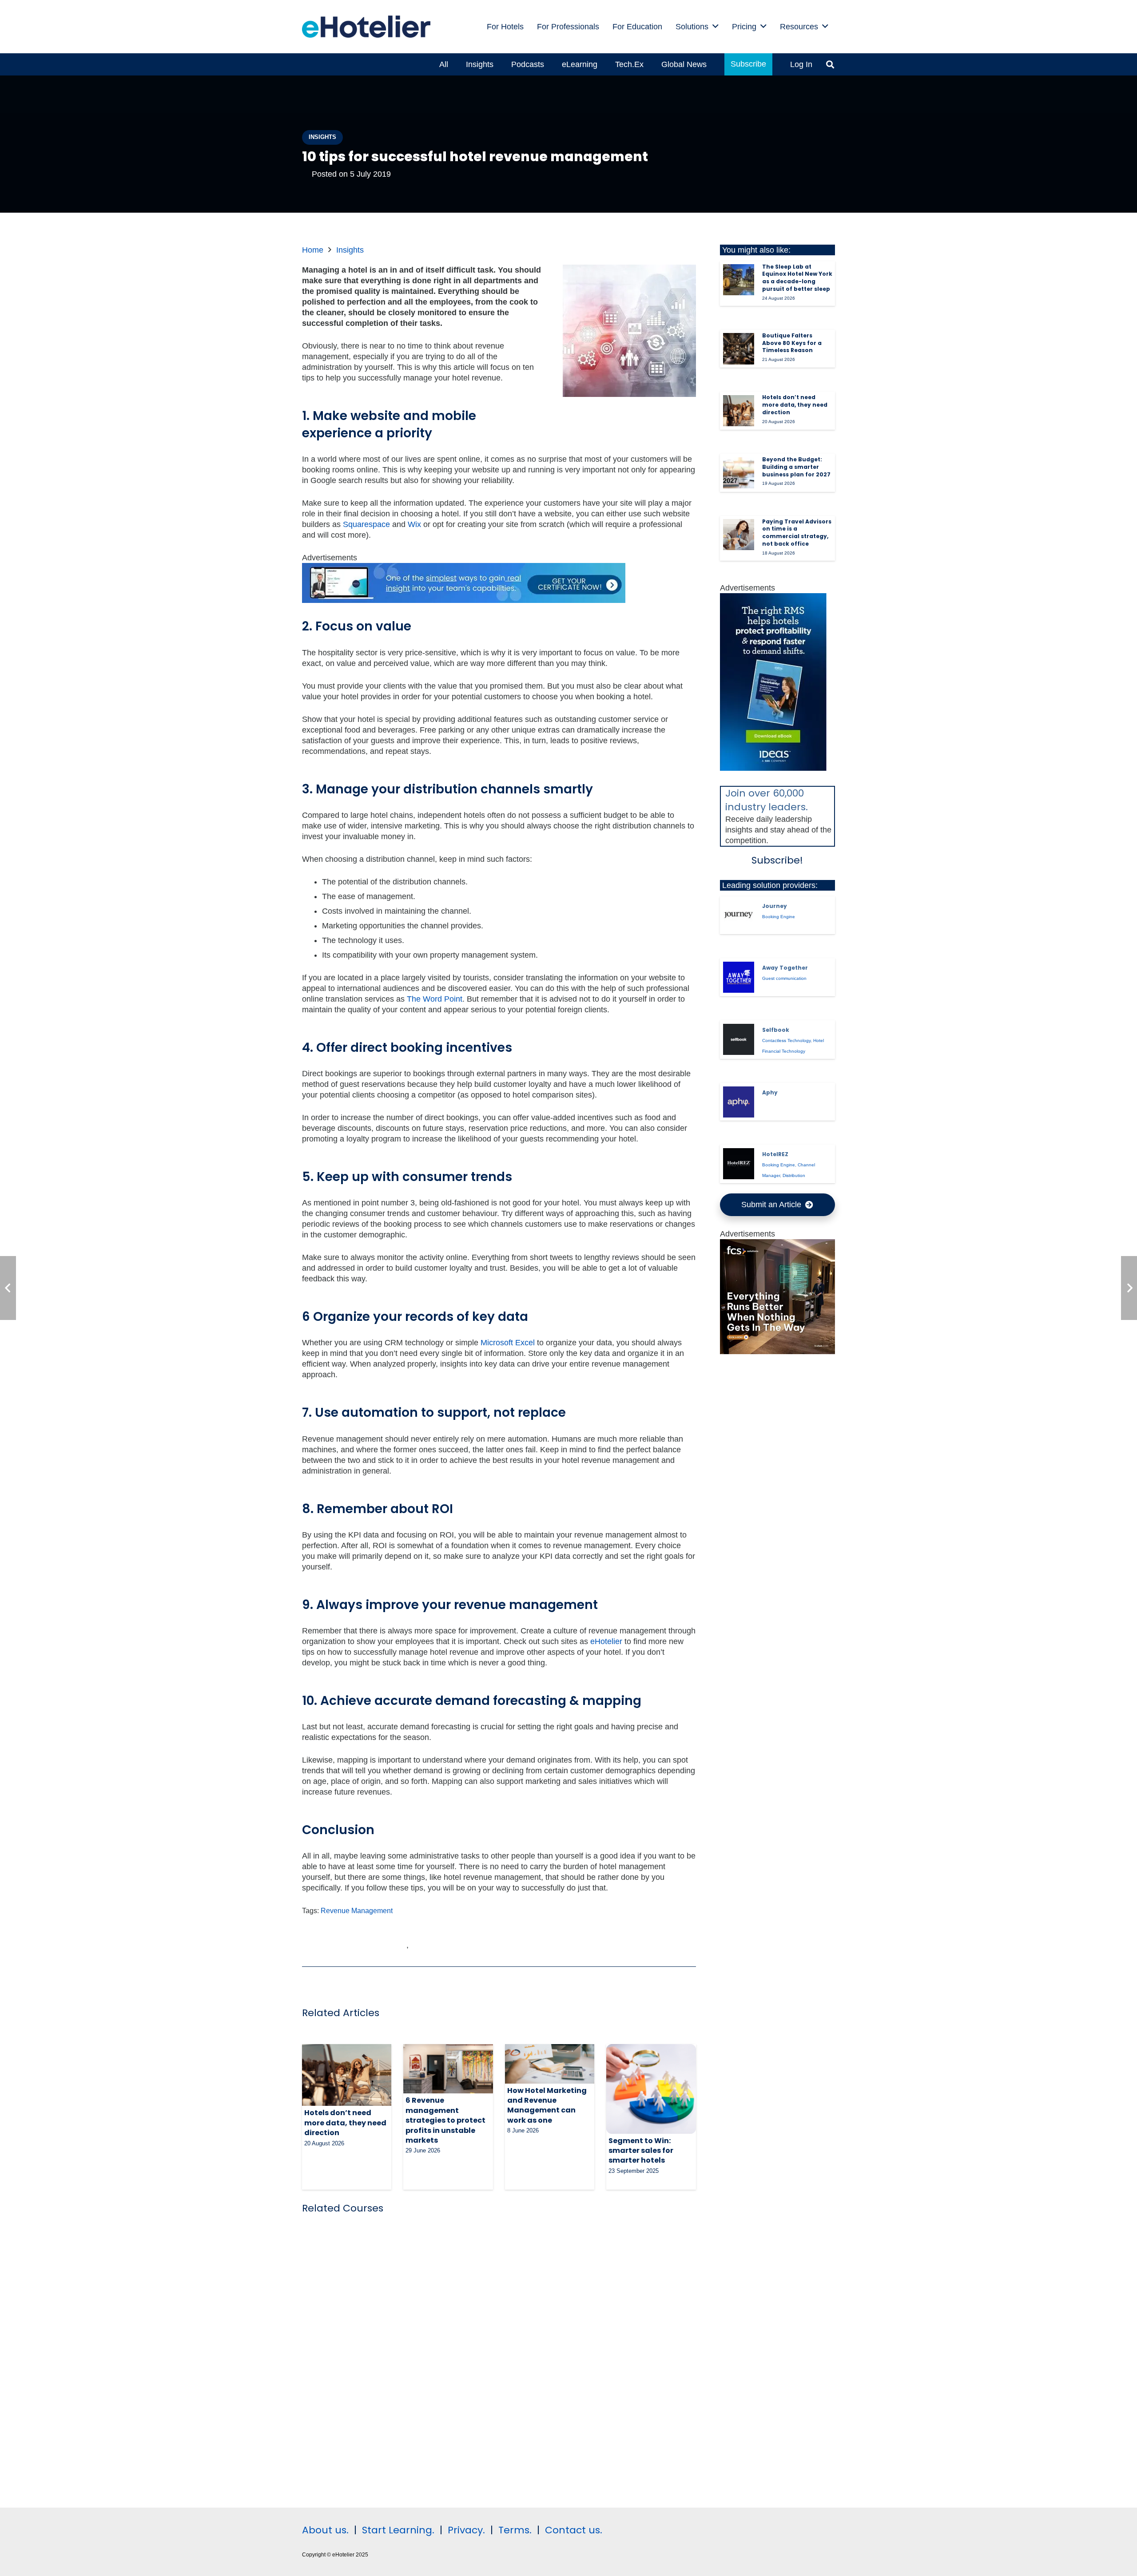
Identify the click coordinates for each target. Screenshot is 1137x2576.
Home (313, 250)
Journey (775, 906)
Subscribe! (777, 860)
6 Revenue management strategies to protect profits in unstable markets (445, 2120)
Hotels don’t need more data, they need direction (345, 2123)
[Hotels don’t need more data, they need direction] (347, 2075)
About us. (325, 2530)
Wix (414, 524)
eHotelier (606, 1641)
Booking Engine (779, 917)
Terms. (515, 2530)
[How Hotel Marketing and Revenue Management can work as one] (550, 2064)
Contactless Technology (786, 1040)
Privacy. (466, 2530)
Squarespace (366, 524)
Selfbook (776, 1030)
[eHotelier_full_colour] (366, 27)
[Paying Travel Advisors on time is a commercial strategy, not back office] (739, 535)
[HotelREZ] (739, 1164)
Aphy (770, 1092)
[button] (716, 27)
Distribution (794, 1175)
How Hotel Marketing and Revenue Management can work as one (547, 2105)
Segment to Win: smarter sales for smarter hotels (641, 2151)
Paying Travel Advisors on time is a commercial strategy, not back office (797, 533)
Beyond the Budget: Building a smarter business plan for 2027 (796, 467)
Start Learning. (397, 2530)
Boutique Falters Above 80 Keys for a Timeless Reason (792, 343)
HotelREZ (775, 1154)
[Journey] (739, 915)
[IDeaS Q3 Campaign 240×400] (773, 768)
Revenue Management (357, 1910)
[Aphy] (739, 1102)
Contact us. (574, 2530)
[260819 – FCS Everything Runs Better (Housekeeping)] (778, 1351)
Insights (350, 250)
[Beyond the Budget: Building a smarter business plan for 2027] (739, 473)
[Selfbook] (739, 1039)
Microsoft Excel (508, 1343)
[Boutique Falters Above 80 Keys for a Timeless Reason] (739, 349)
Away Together (785, 968)
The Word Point (435, 999)
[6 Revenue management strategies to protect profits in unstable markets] (448, 2069)
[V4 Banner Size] (464, 600)
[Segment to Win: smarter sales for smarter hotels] (651, 2089)
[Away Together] (739, 977)
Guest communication (784, 978)
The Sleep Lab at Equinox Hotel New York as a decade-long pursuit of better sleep (797, 278)
